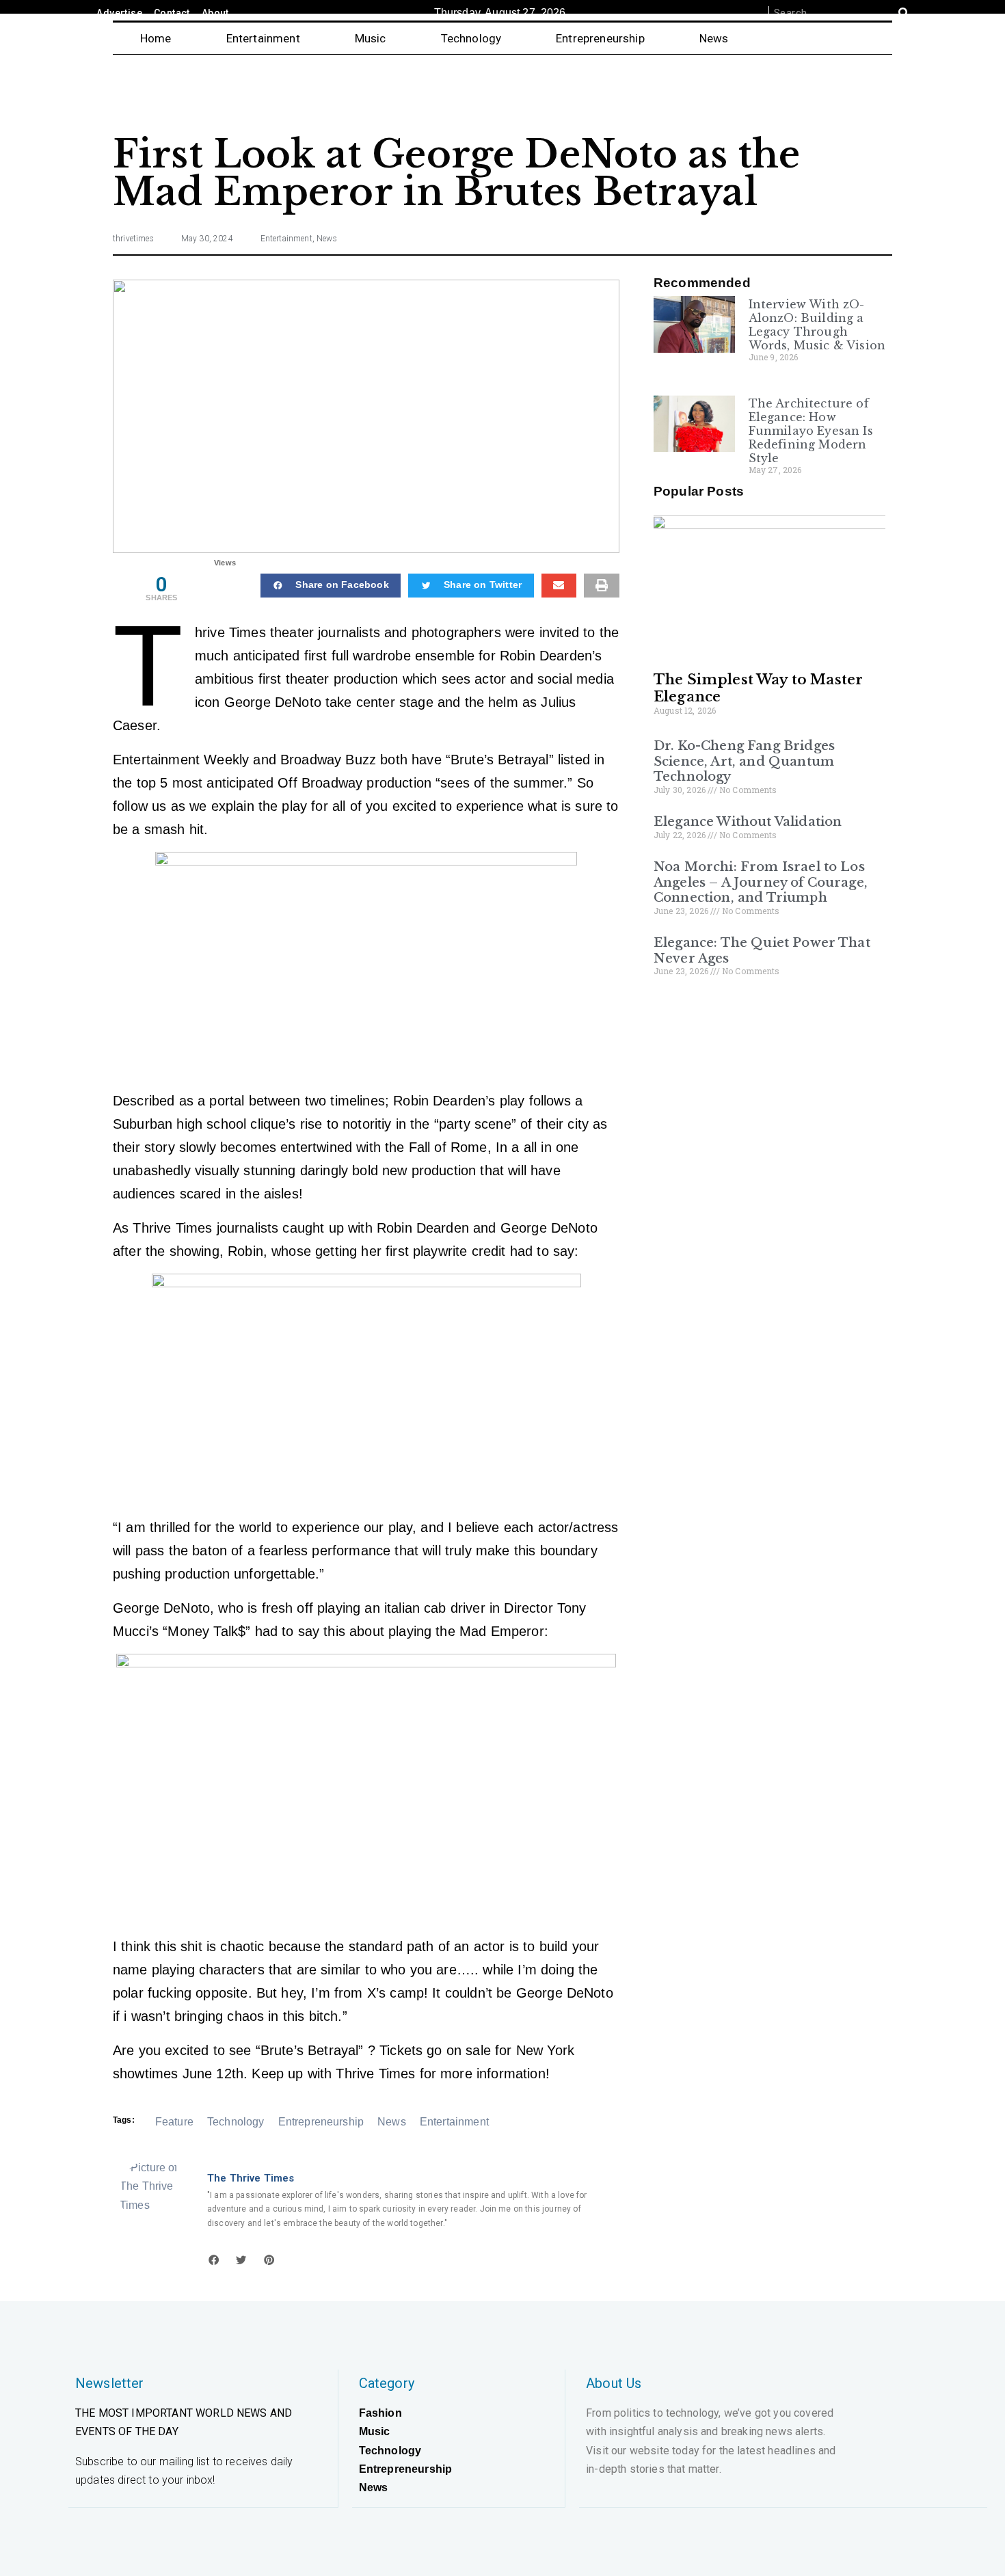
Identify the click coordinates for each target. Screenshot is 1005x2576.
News (714, 38)
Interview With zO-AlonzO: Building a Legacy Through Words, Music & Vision (817, 325)
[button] (331, 586)
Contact (172, 13)
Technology (471, 38)
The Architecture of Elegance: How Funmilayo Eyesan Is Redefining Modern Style (811, 431)
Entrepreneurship (600, 38)
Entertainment (263, 38)
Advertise (119, 13)
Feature (174, 2122)
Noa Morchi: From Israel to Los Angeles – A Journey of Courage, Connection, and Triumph (761, 882)
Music (371, 38)
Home (156, 38)
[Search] (904, 13)
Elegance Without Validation (748, 822)
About (215, 13)
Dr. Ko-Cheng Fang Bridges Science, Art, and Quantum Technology (744, 761)
